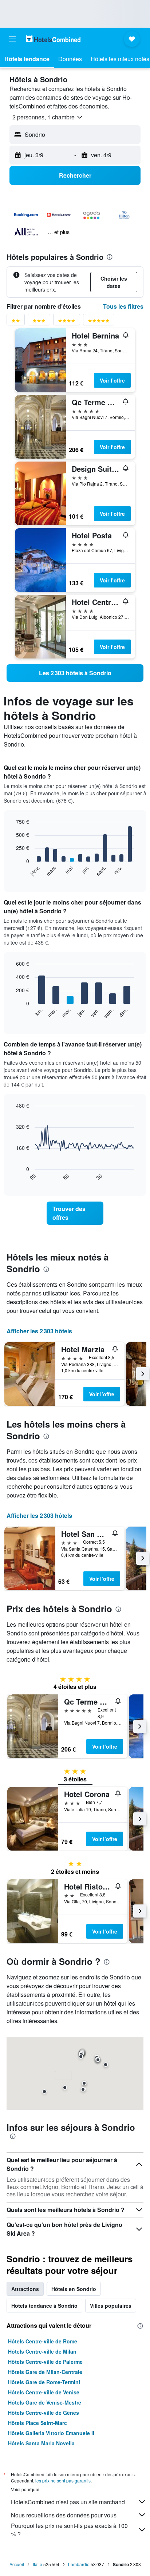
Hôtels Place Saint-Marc (37, 2423)
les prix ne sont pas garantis (63, 2480)
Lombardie (79, 2564)
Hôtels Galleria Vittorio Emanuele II (51, 2433)
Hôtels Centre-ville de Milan (42, 2351)
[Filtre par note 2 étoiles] (16, 322)
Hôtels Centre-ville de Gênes (44, 2413)
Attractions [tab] (25, 2289)
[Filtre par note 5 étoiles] (99, 322)
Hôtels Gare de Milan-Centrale (45, 2372)
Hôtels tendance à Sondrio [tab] (44, 2306)
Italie (37, 2564)
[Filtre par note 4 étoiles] (67, 322)
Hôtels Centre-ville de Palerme (45, 2362)
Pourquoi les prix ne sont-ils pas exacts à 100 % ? (69, 2530)
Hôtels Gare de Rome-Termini (44, 2382)
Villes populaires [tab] (111, 2306)
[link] (75, 673)
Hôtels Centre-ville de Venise (44, 2392)
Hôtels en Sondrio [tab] (74, 2289)
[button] (12, 39)
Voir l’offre (112, 380)
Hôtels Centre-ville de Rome (43, 2341)
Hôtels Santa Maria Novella (41, 2443)
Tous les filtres (123, 306)
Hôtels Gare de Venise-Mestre (45, 2402)
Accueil (17, 2564)
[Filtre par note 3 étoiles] (39, 322)
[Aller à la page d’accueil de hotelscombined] (53, 39)
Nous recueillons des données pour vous (64, 2515)
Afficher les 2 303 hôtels (39, 1331)
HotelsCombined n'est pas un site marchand (68, 2502)
